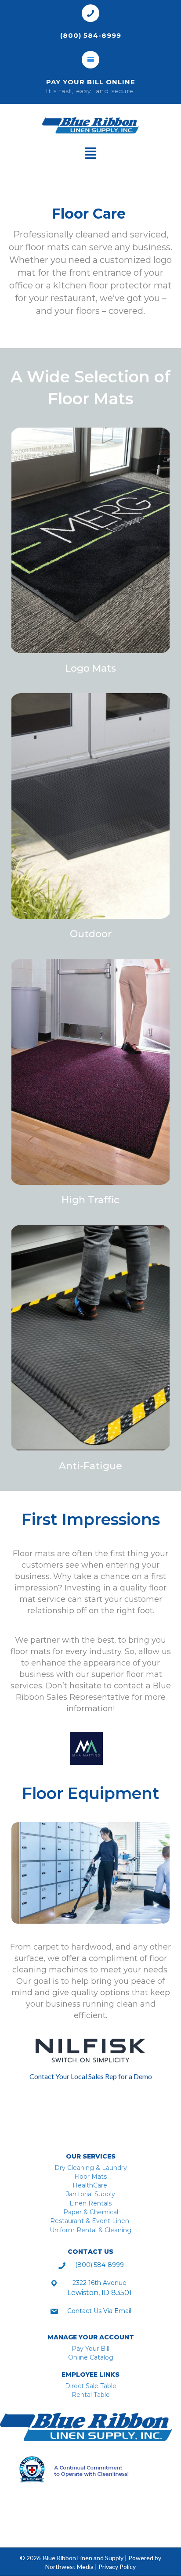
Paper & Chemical (91, 2212)
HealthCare (91, 2185)
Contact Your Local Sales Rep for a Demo (91, 2076)
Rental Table (91, 2395)
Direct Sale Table (91, 2386)
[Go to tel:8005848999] (90, 23)
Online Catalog (91, 2357)
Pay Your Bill (90, 2349)
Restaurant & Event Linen (90, 2221)
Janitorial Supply (90, 2194)
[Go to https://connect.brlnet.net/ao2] (90, 75)
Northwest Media (69, 2567)
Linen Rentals (90, 2203)
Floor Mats (90, 2177)
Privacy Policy (117, 2567)
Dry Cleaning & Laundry (91, 2168)
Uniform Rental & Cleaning (90, 2230)
